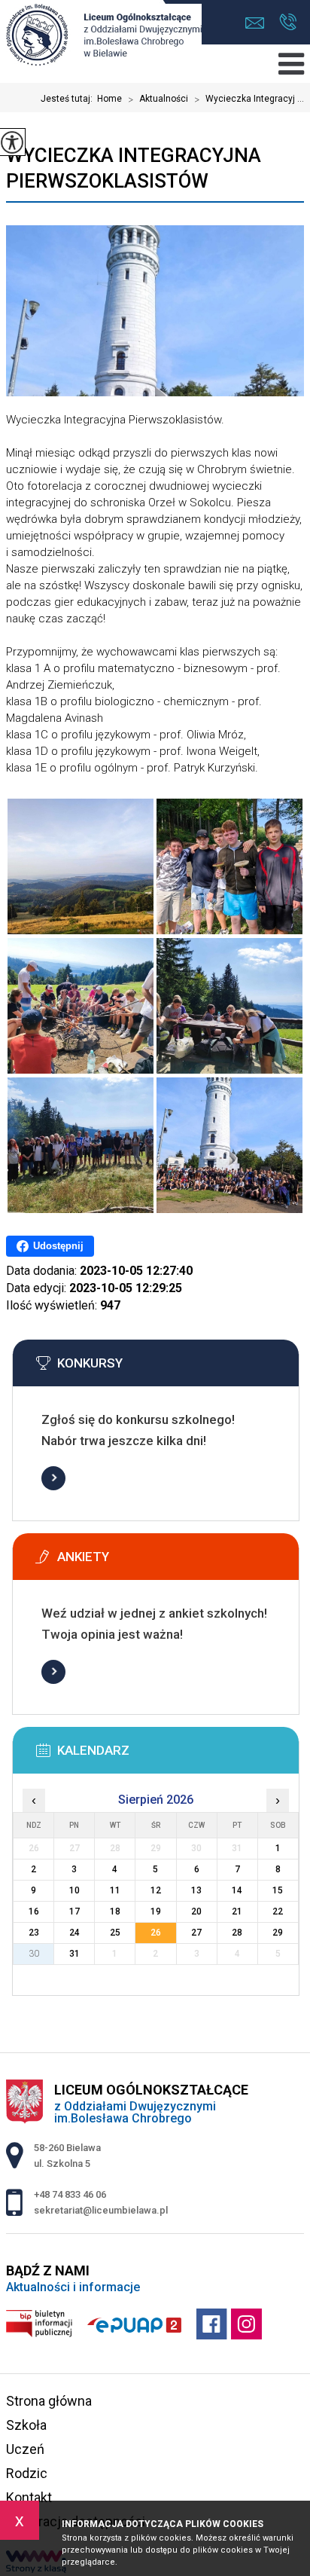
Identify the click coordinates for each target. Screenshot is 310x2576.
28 (237, 1933)
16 (34, 1911)
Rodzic (27, 2473)
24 (74, 1933)
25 (115, 1933)
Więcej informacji (53, 1478)
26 (156, 1933)
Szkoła (26, 2425)
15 (278, 1890)
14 (237, 1890)
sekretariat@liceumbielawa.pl (258, 23)
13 (196, 1890)
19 (156, 1911)
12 (156, 1890)
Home (109, 99)
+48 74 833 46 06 (288, 23)
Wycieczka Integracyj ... (249, 99)
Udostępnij (58, 1246)
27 (196, 1933)
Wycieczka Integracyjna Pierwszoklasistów (134, 168)
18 (115, 1911)
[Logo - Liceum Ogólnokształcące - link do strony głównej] (104, 36)
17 (74, 1911)
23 (34, 1933)
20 (196, 1911)
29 (278, 1933)
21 (237, 1911)
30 (34, 1954)
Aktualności (158, 99)
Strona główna (49, 2401)
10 (74, 1890)
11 (115, 1890)
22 (278, 1911)
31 (74, 1954)
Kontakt (29, 2497)
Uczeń (25, 2449)
